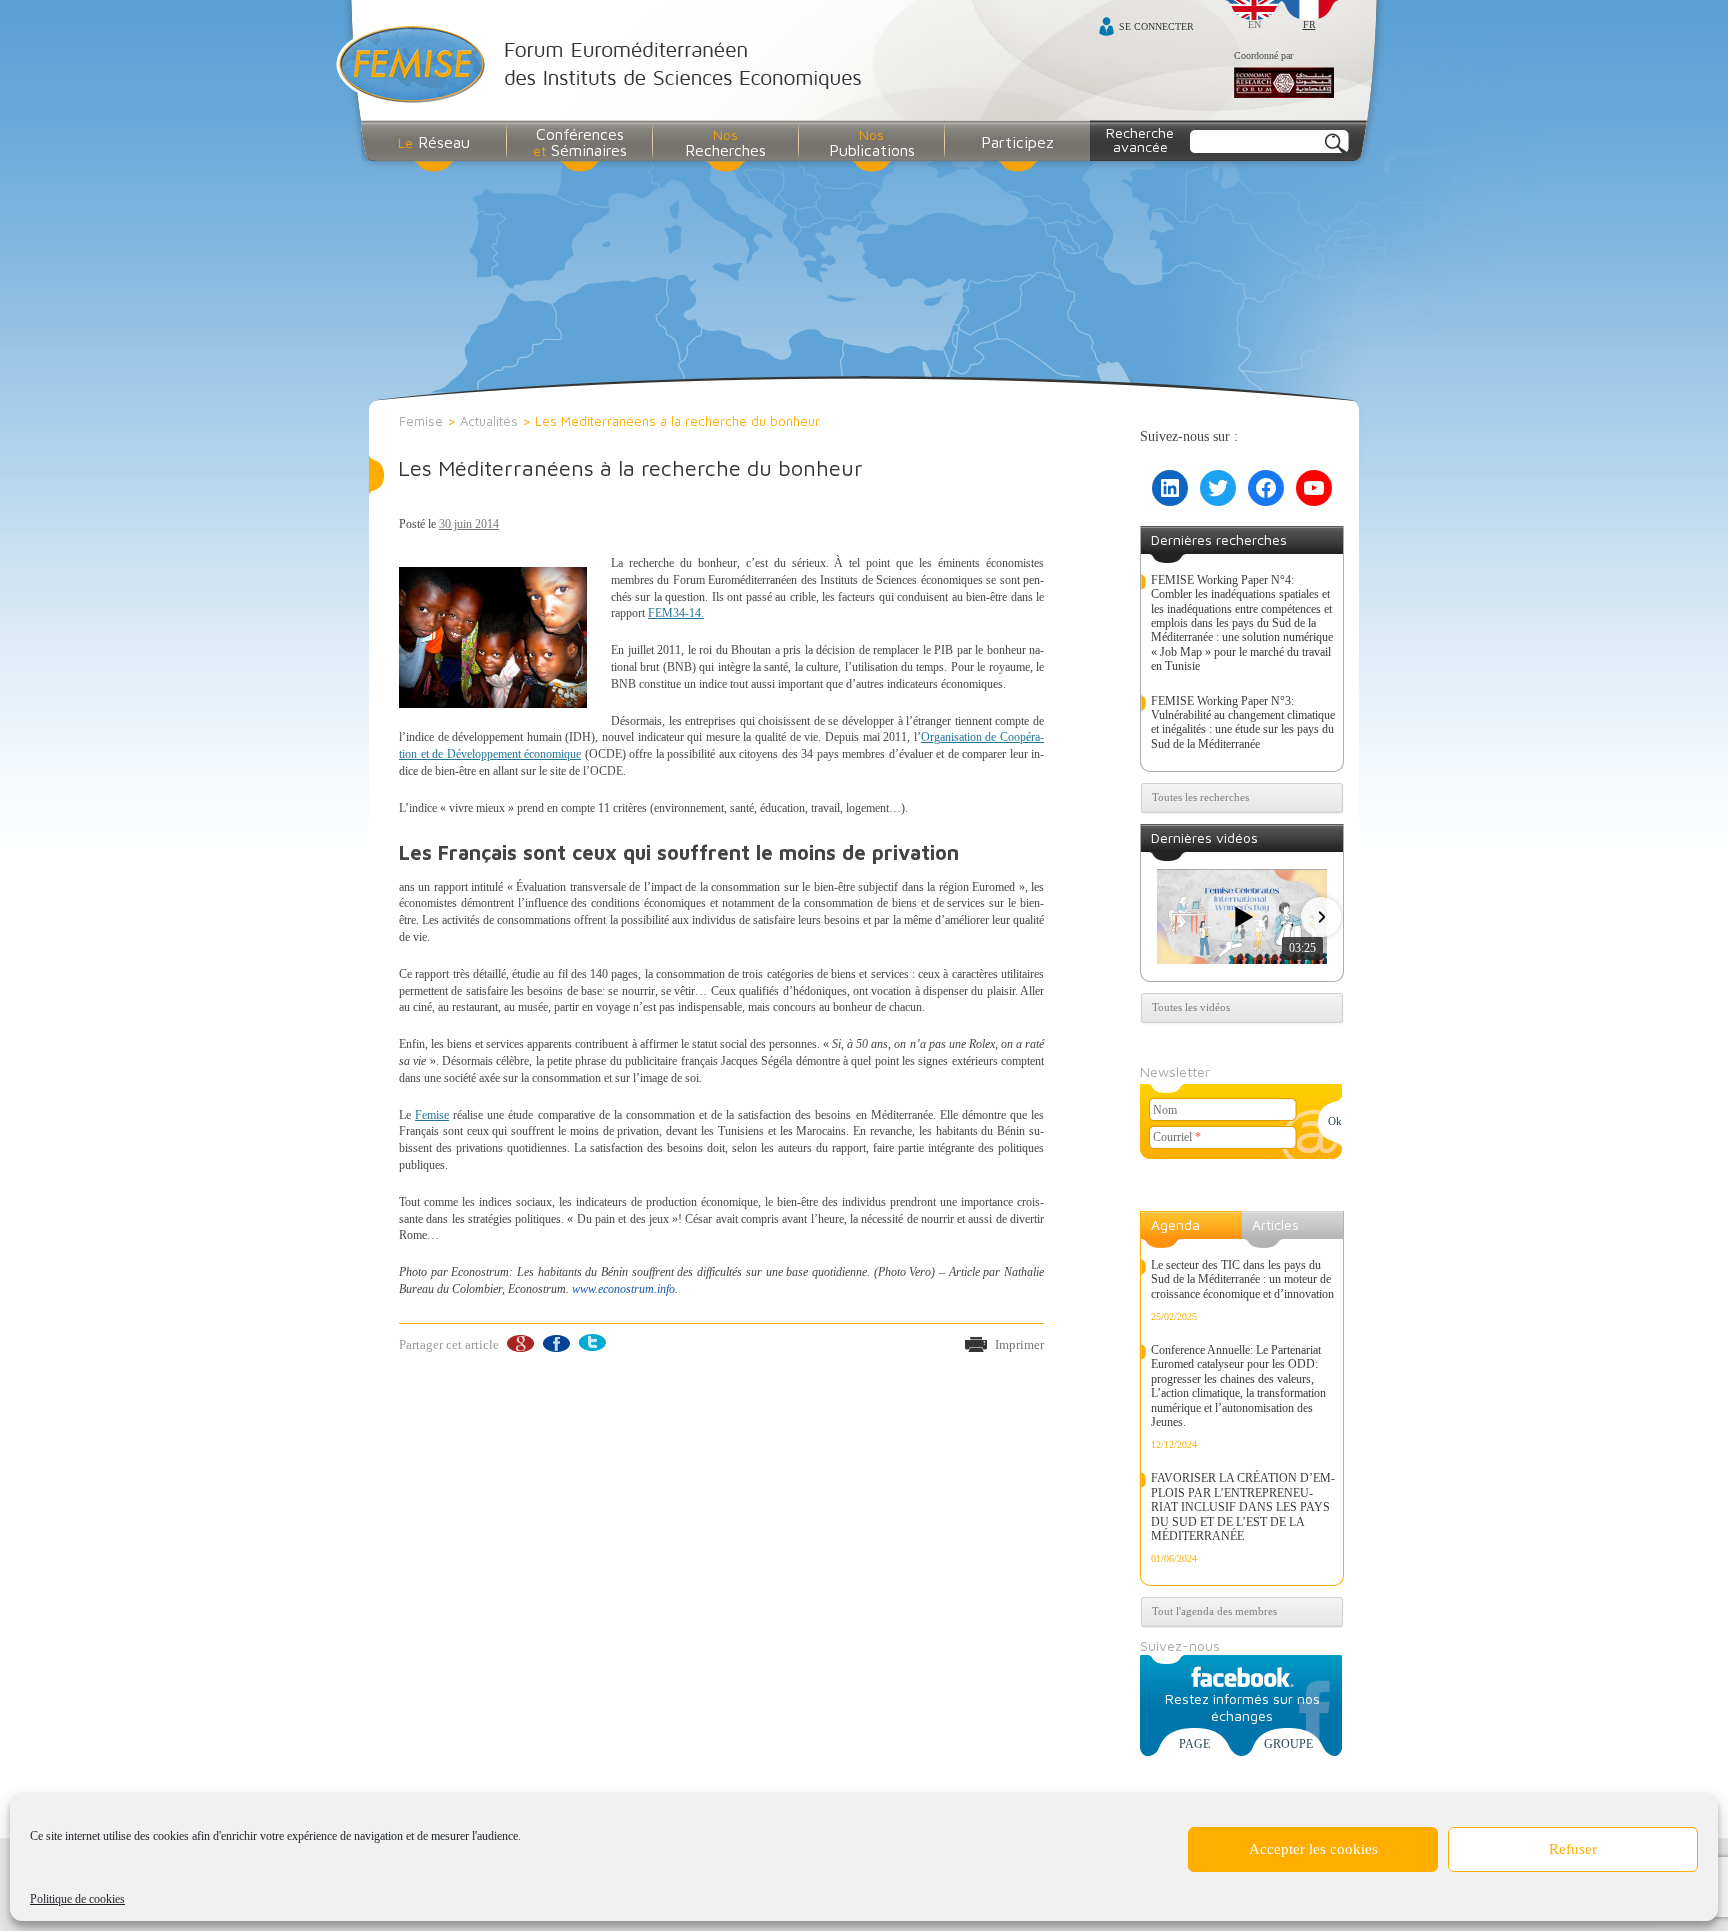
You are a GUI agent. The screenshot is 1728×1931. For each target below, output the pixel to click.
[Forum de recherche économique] (1284, 84)
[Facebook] (555, 1343)
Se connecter (1156, 26)
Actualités (489, 421)
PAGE (1194, 1744)
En (1254, 24)
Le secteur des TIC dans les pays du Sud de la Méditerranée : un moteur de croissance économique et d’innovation (1242, 1279)
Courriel (1177, 1137)
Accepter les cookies (1313, 1849)
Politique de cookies (77, 1899)
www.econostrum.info (623, 1289)
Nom (1165, 1110)
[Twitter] (591, 1343)
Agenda (1175, 1224)
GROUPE (1288, 1744)
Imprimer (1019, 1344)
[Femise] (603, 66)
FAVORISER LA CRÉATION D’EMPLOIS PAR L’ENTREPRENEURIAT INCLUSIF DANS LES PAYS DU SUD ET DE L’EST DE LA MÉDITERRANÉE (1243, 1507)
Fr (1309, 24)
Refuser (1573, 1849)
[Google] (519, 1343)
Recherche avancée (1140, 139)
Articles (1275, 1224)
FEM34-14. (676, 613)
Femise (421, 421)
